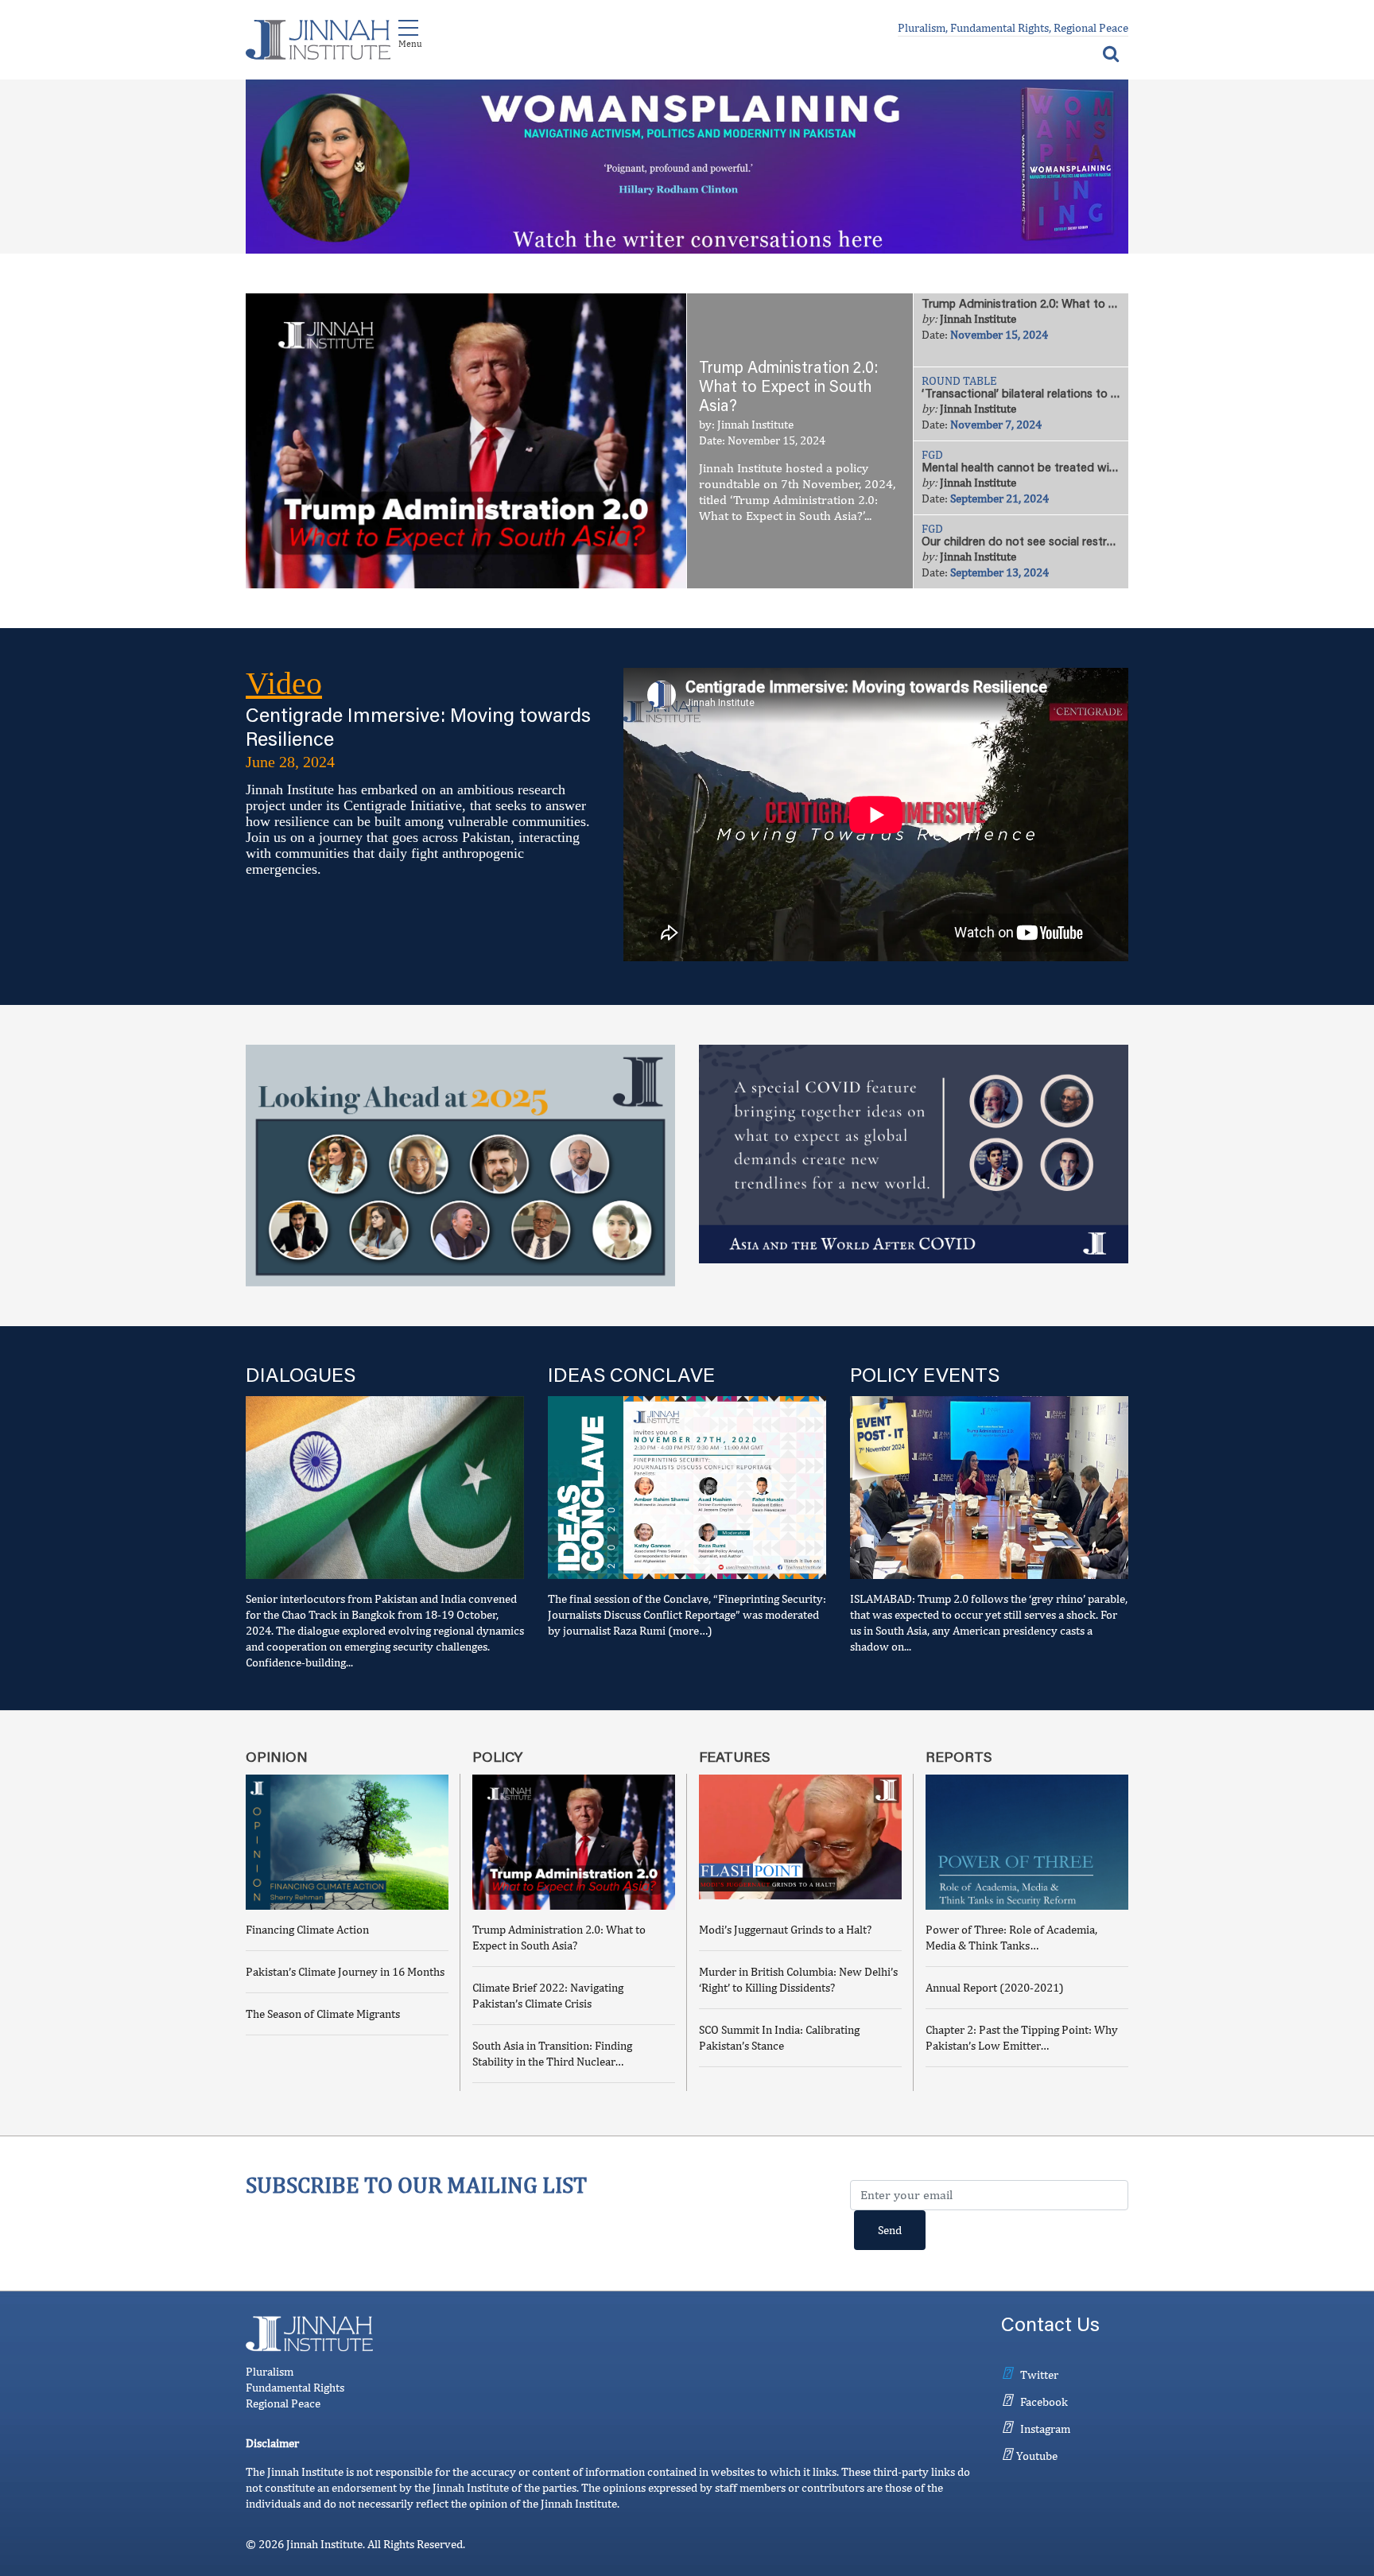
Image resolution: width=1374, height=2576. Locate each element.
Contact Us (1050, 2327)
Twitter (1039, 2374)
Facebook (1044, 2401)
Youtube (1037, 2456)
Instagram (1045, 2429)
